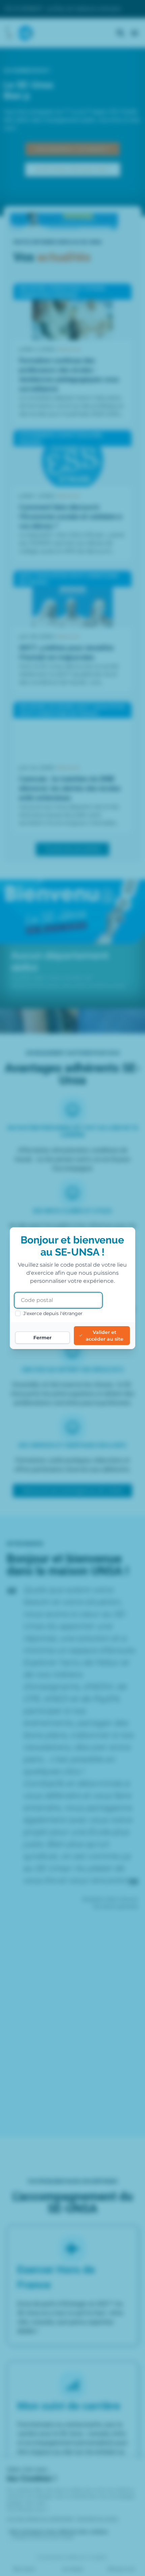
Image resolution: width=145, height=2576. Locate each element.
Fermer (42, 1338)
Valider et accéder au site (105, 1336)
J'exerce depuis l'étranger (53, 1313)
